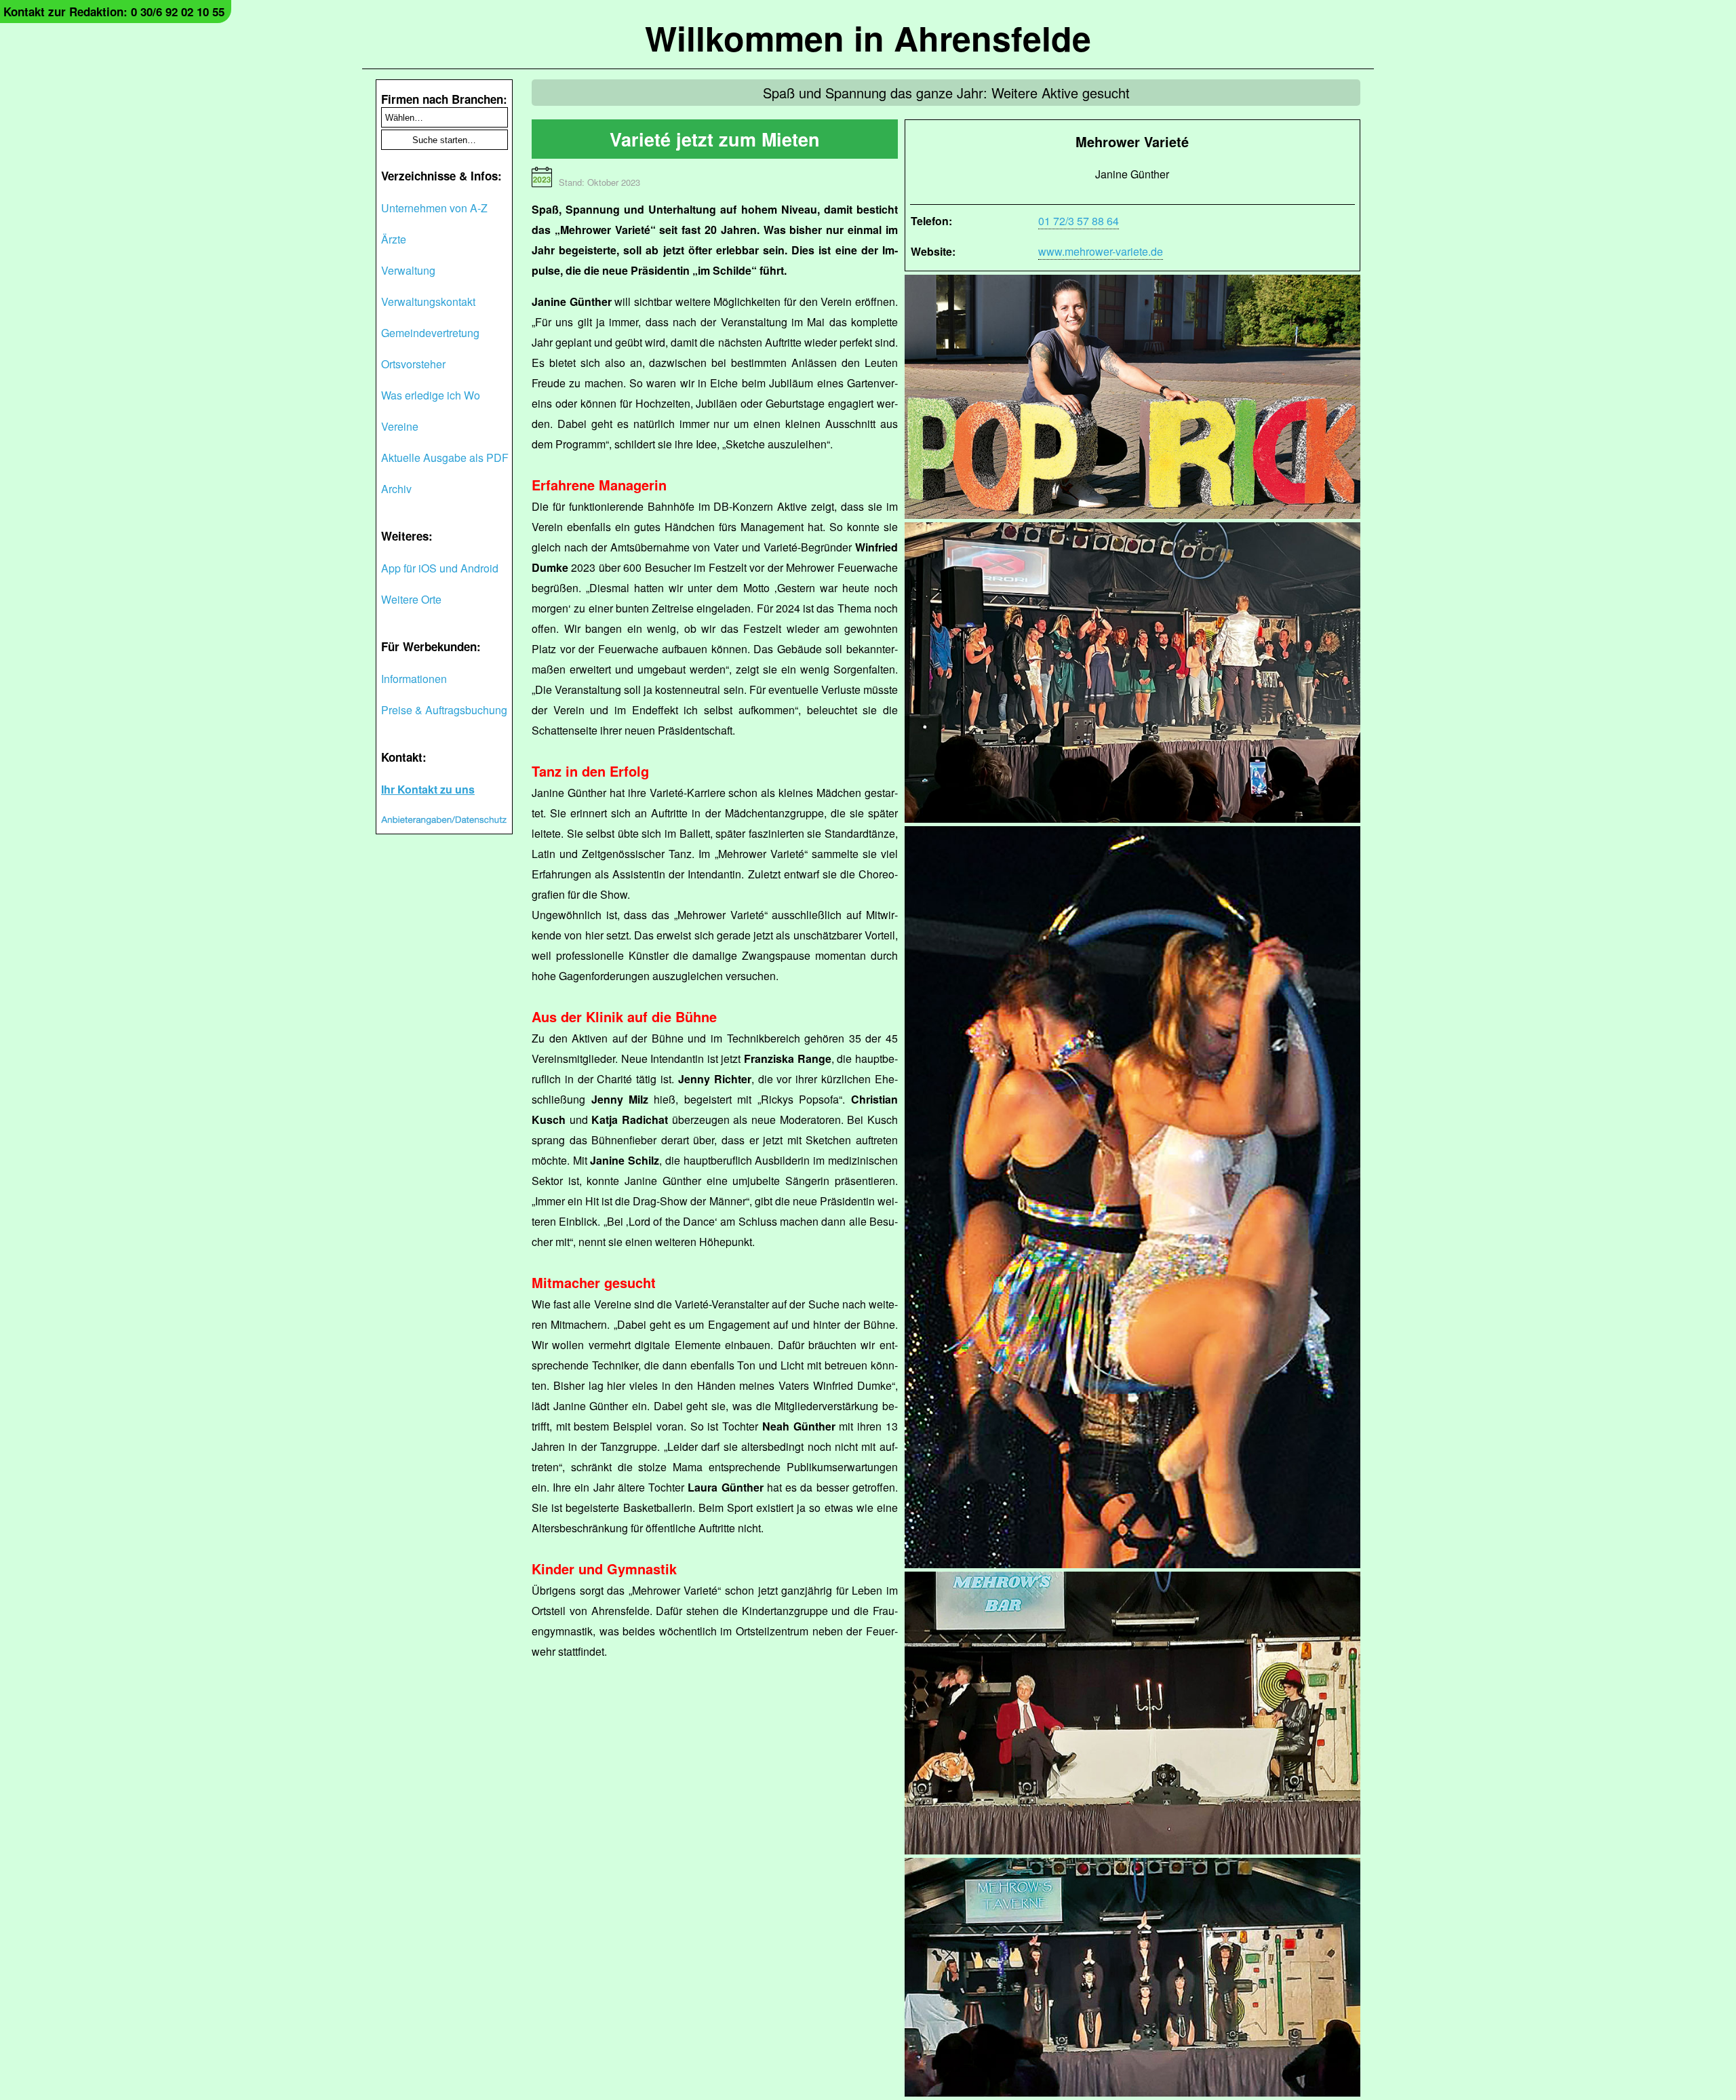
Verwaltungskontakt (428, 302)
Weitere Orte (411, 599)
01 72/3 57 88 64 (1079, 221)
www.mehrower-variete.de (1101, 251)
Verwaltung (408, 270)
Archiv (396, 489)
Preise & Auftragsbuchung (444, 710)
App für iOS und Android (440, 568)
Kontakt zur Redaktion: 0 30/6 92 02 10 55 (114, 12)
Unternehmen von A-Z (434, 208)
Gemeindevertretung (430, 333)
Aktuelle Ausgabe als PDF (445, 458)
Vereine (400, 426)
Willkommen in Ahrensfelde (868, 38)
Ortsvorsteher (413, 364)
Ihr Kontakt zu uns (428, 789)
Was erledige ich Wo (431, 395)
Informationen (414, 679)
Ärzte (394, 239)
